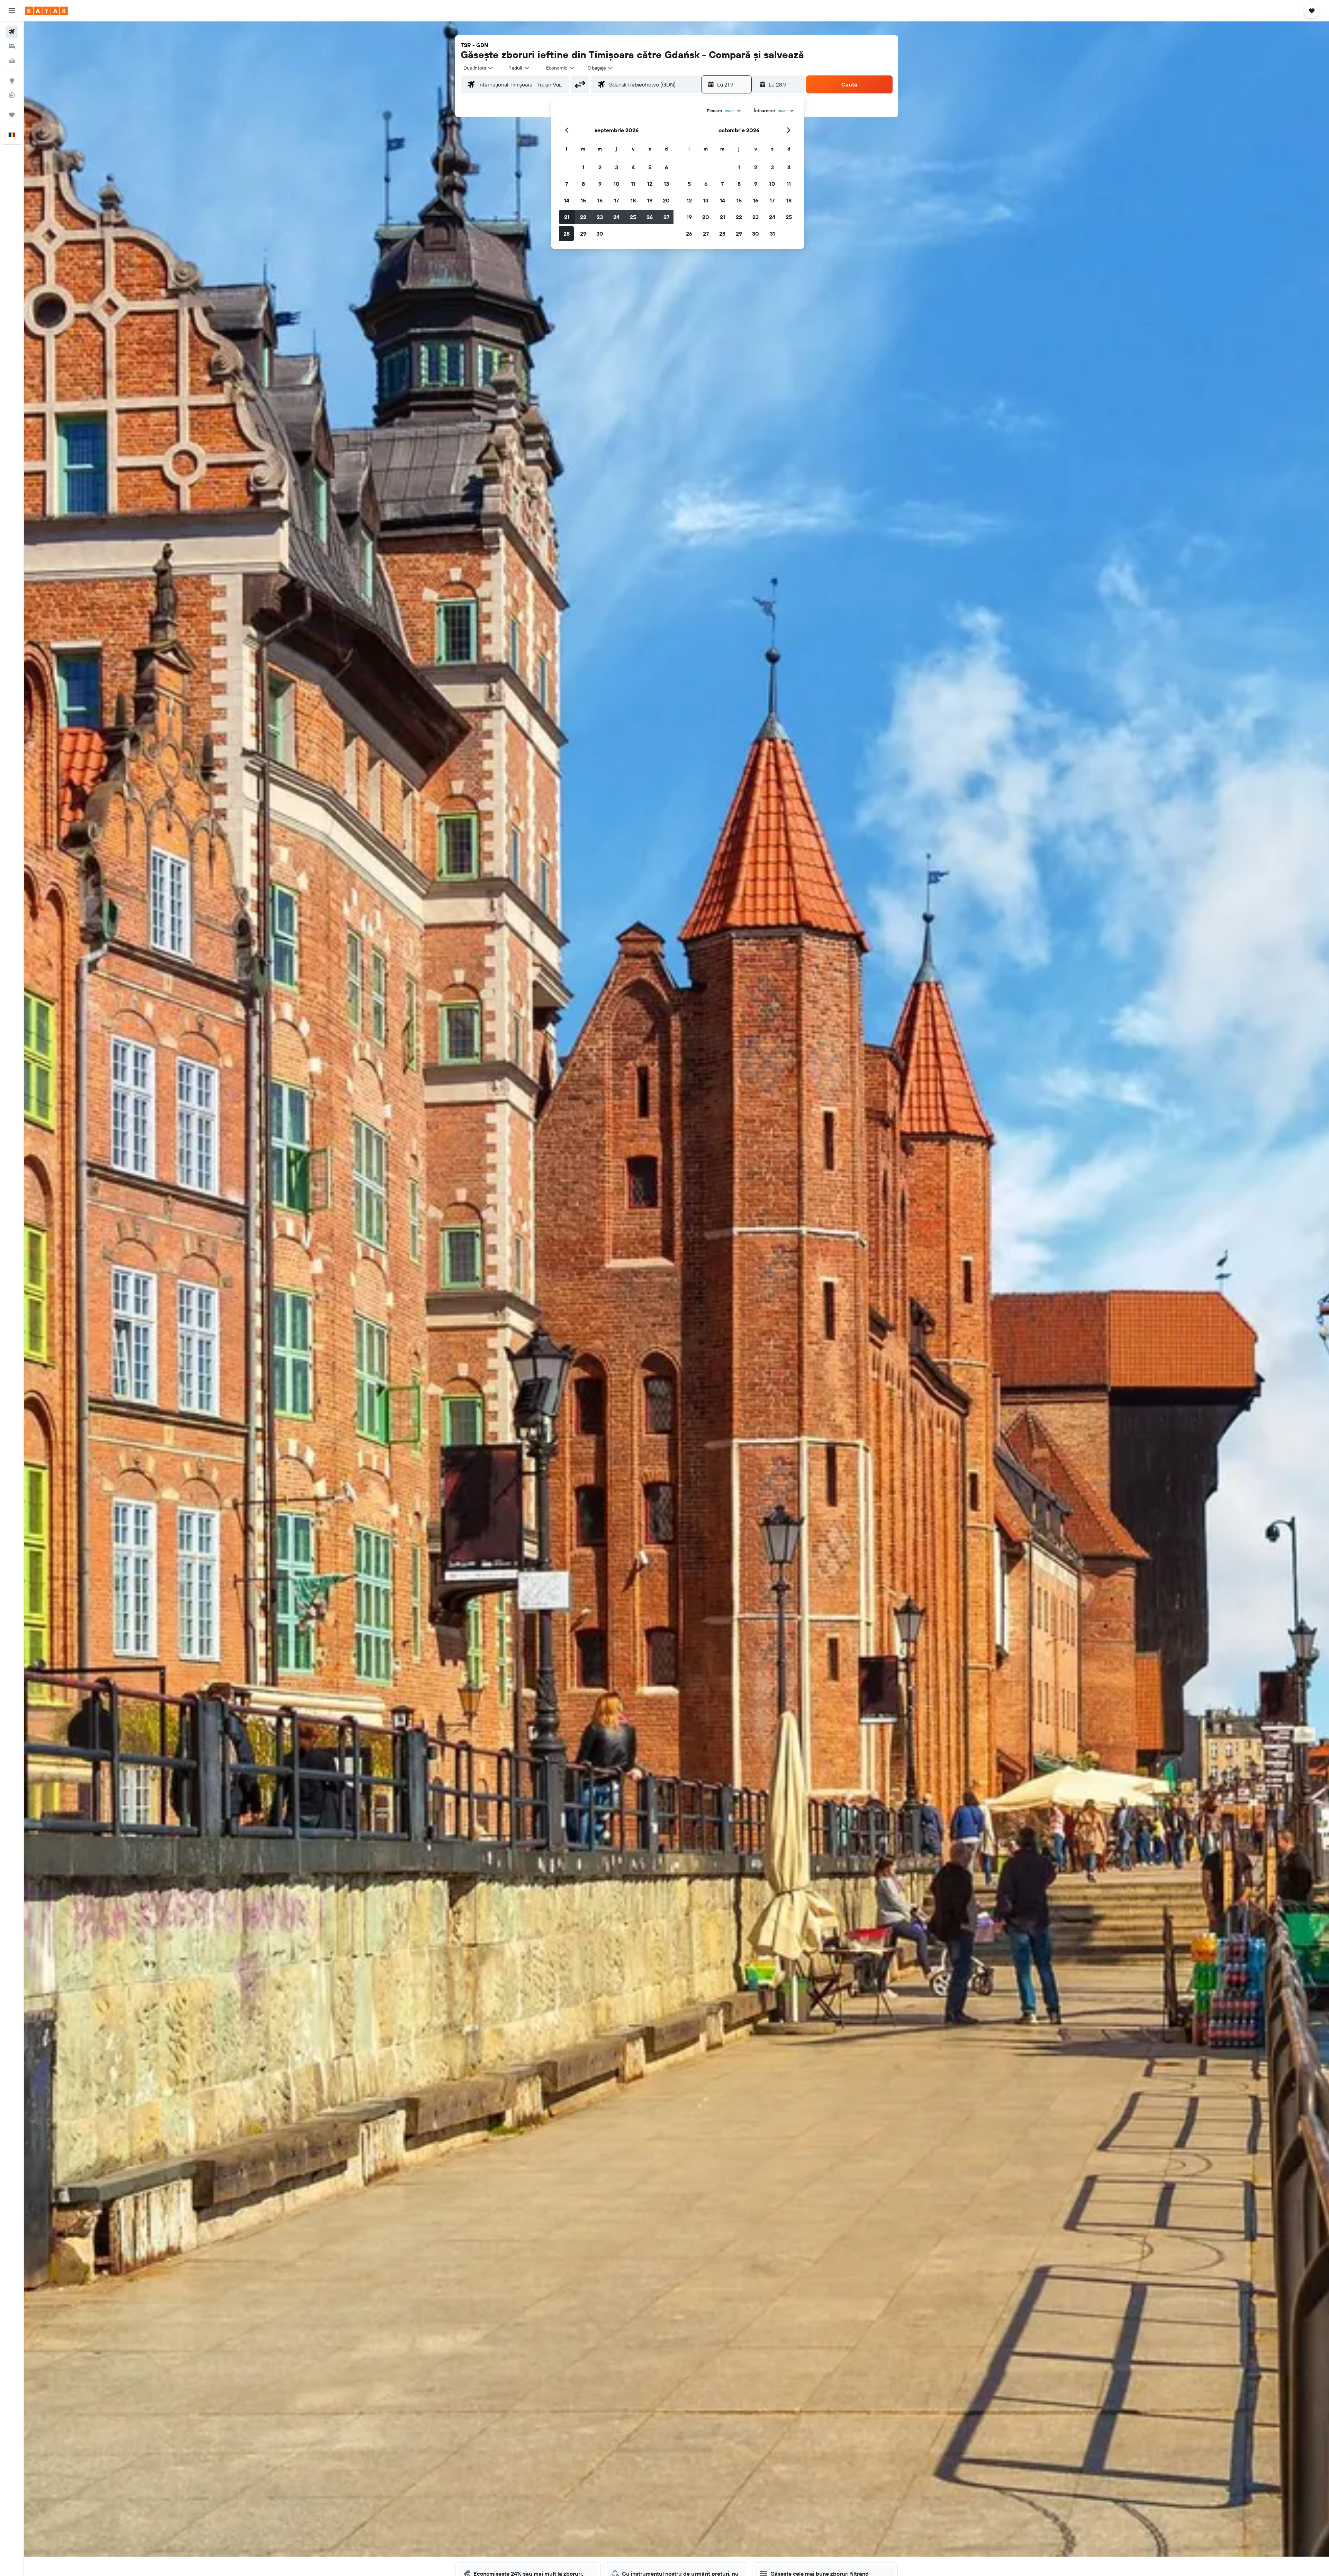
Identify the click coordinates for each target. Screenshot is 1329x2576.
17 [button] (616, 200)
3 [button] (617, 167)
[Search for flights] (12, 32)
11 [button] (633, 184)
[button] (12, 11)
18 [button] (633, 200)
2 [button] (600, 167)
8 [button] (583, 184)
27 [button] (666, 217)
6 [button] (666, 167)
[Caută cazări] (12, 46)
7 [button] (567, 184)
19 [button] (650, 200)
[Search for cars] (12, 61)
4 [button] (633, 167)
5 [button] (650, 167)
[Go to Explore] (12, 81)
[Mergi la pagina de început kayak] (47, 11)
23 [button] (600, 217)
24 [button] (616, 217)
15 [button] (583, 200)
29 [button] (583, 234)
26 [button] (650, 217)
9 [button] (600, 184)
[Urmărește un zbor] (12, 95)
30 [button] (600, 234)
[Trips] (12, 115)
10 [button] (617, 184)
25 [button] (633, 217)
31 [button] (772, 234)
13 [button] (666, 184)
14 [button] (567, 200)
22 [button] (583, 217)
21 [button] (567, 217)
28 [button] (567, 234)
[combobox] (478, 68)
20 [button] (666, 200)
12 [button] (650, 184)
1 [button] (583, 167)
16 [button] (600, 200)
